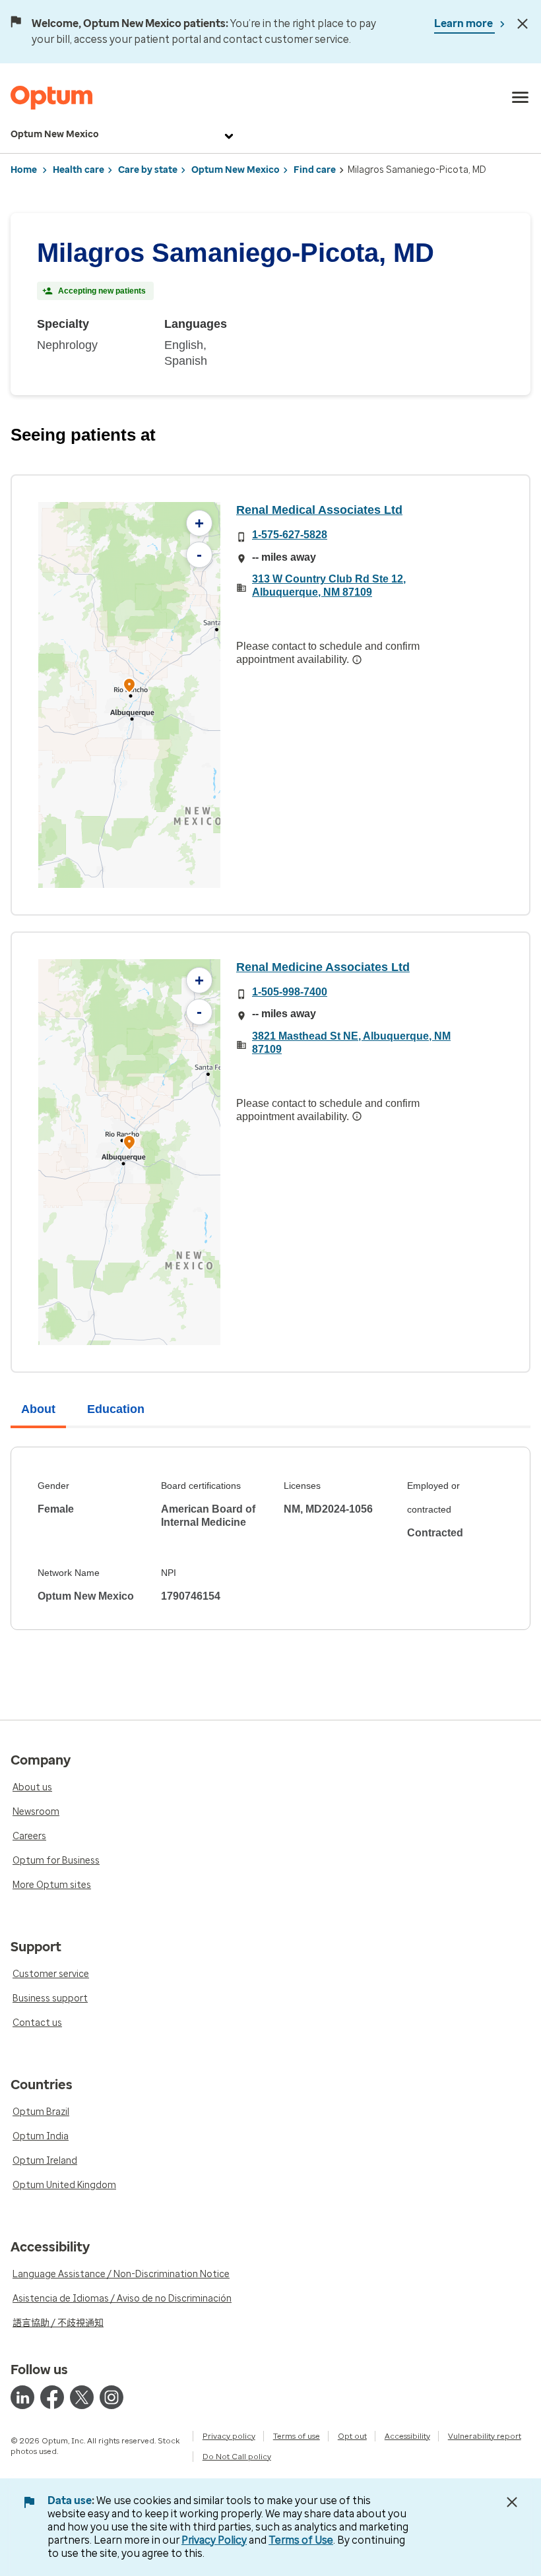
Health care (79, 170)
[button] (129, 687)
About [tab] (38, 1409)
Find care (315, 170)
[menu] (521, 98)
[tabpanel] (270, 1538)
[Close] (523, 24)
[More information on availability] (357, 660)
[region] (129, 695)
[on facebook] (52, 2397)
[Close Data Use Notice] (512, 2502)
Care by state (148, 170)
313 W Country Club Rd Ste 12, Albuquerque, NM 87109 (329, 585)
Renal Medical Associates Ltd (319, 510)
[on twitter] (82, 2397)
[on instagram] (111, 2397)
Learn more (464, 23)
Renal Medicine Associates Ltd (323, 967)
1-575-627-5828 (290, 535)
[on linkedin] (22, 2397)
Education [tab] (116, 1409)
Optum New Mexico (55, 134)
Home (24, 170)
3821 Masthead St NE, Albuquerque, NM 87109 (351, 1043)
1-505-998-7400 (290, 992)
